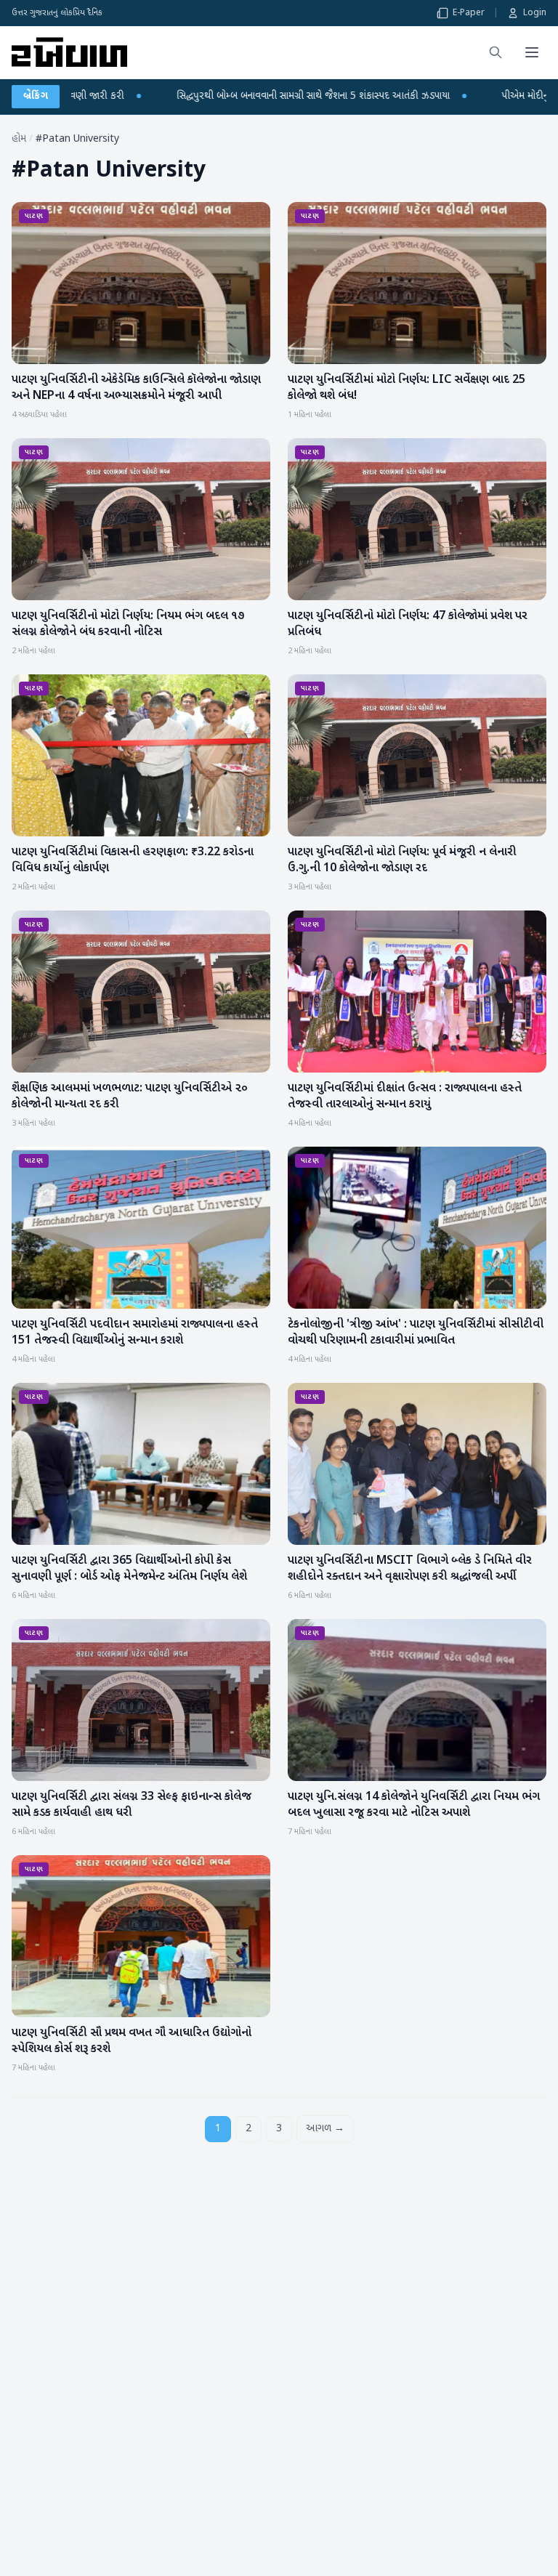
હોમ (19, 139)
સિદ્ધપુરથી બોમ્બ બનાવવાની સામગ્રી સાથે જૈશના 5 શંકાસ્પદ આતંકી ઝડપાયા (164, 96)
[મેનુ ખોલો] (532, 52)
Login (535, 13)
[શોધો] (496, 52)
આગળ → (325, 2129)
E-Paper (469, 13)
